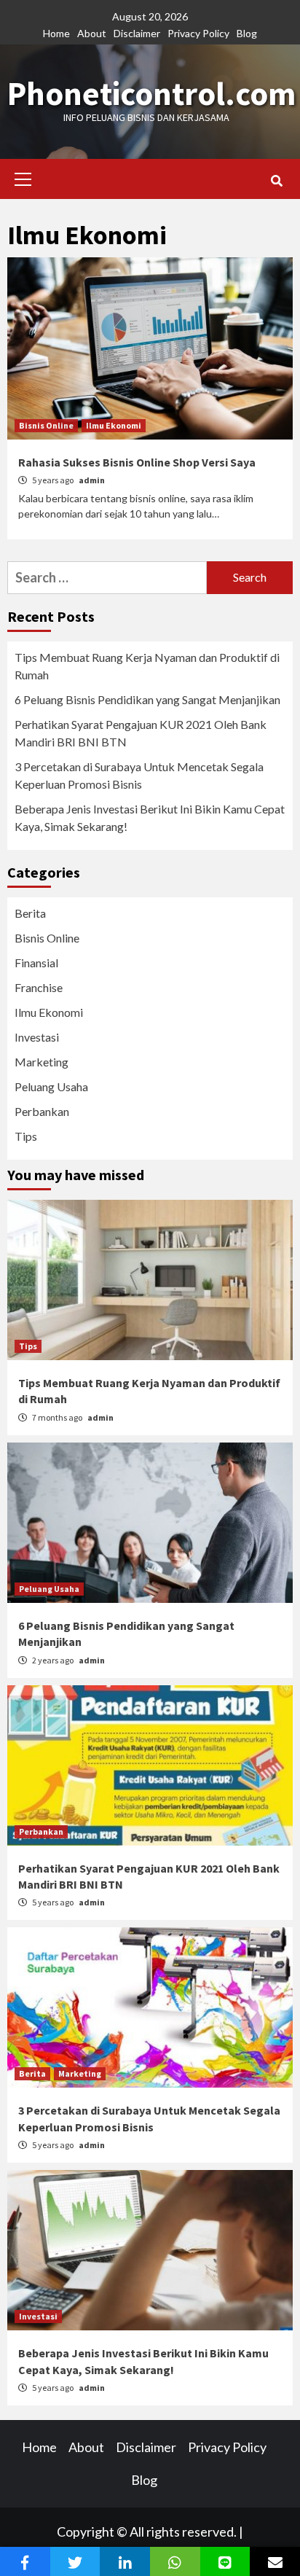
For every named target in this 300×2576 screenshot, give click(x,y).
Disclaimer (137, 33)
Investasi (37, 1037)
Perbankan (42, 1111)
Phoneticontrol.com (151, 93)
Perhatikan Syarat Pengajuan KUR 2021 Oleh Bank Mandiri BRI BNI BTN (141, 733)
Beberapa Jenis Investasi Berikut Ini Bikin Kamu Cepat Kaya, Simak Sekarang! (150, 817)
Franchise (39, 987)
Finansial (36, 963)
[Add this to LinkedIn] (125, 2561)
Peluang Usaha (51, 1086)
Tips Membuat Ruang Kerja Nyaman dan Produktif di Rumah (147, 666)
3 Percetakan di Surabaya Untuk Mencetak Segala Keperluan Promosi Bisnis (139, 775)
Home (56, 33)
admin (92, 480)
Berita (30, 913)
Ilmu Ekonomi (114, 425)
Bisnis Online (46, 425)
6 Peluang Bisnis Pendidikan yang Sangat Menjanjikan (147, 699)
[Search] (276, 181)
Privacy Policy (198, 33)
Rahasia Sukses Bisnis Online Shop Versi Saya (137, 462)
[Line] (225, 2561)
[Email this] (275, 2561)
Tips (26, 1136)
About (92, 33)
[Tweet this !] (75, 2561)
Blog (247, 33)
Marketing (42, 1062)
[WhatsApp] (175, 2561)
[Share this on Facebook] (25, 2561)
